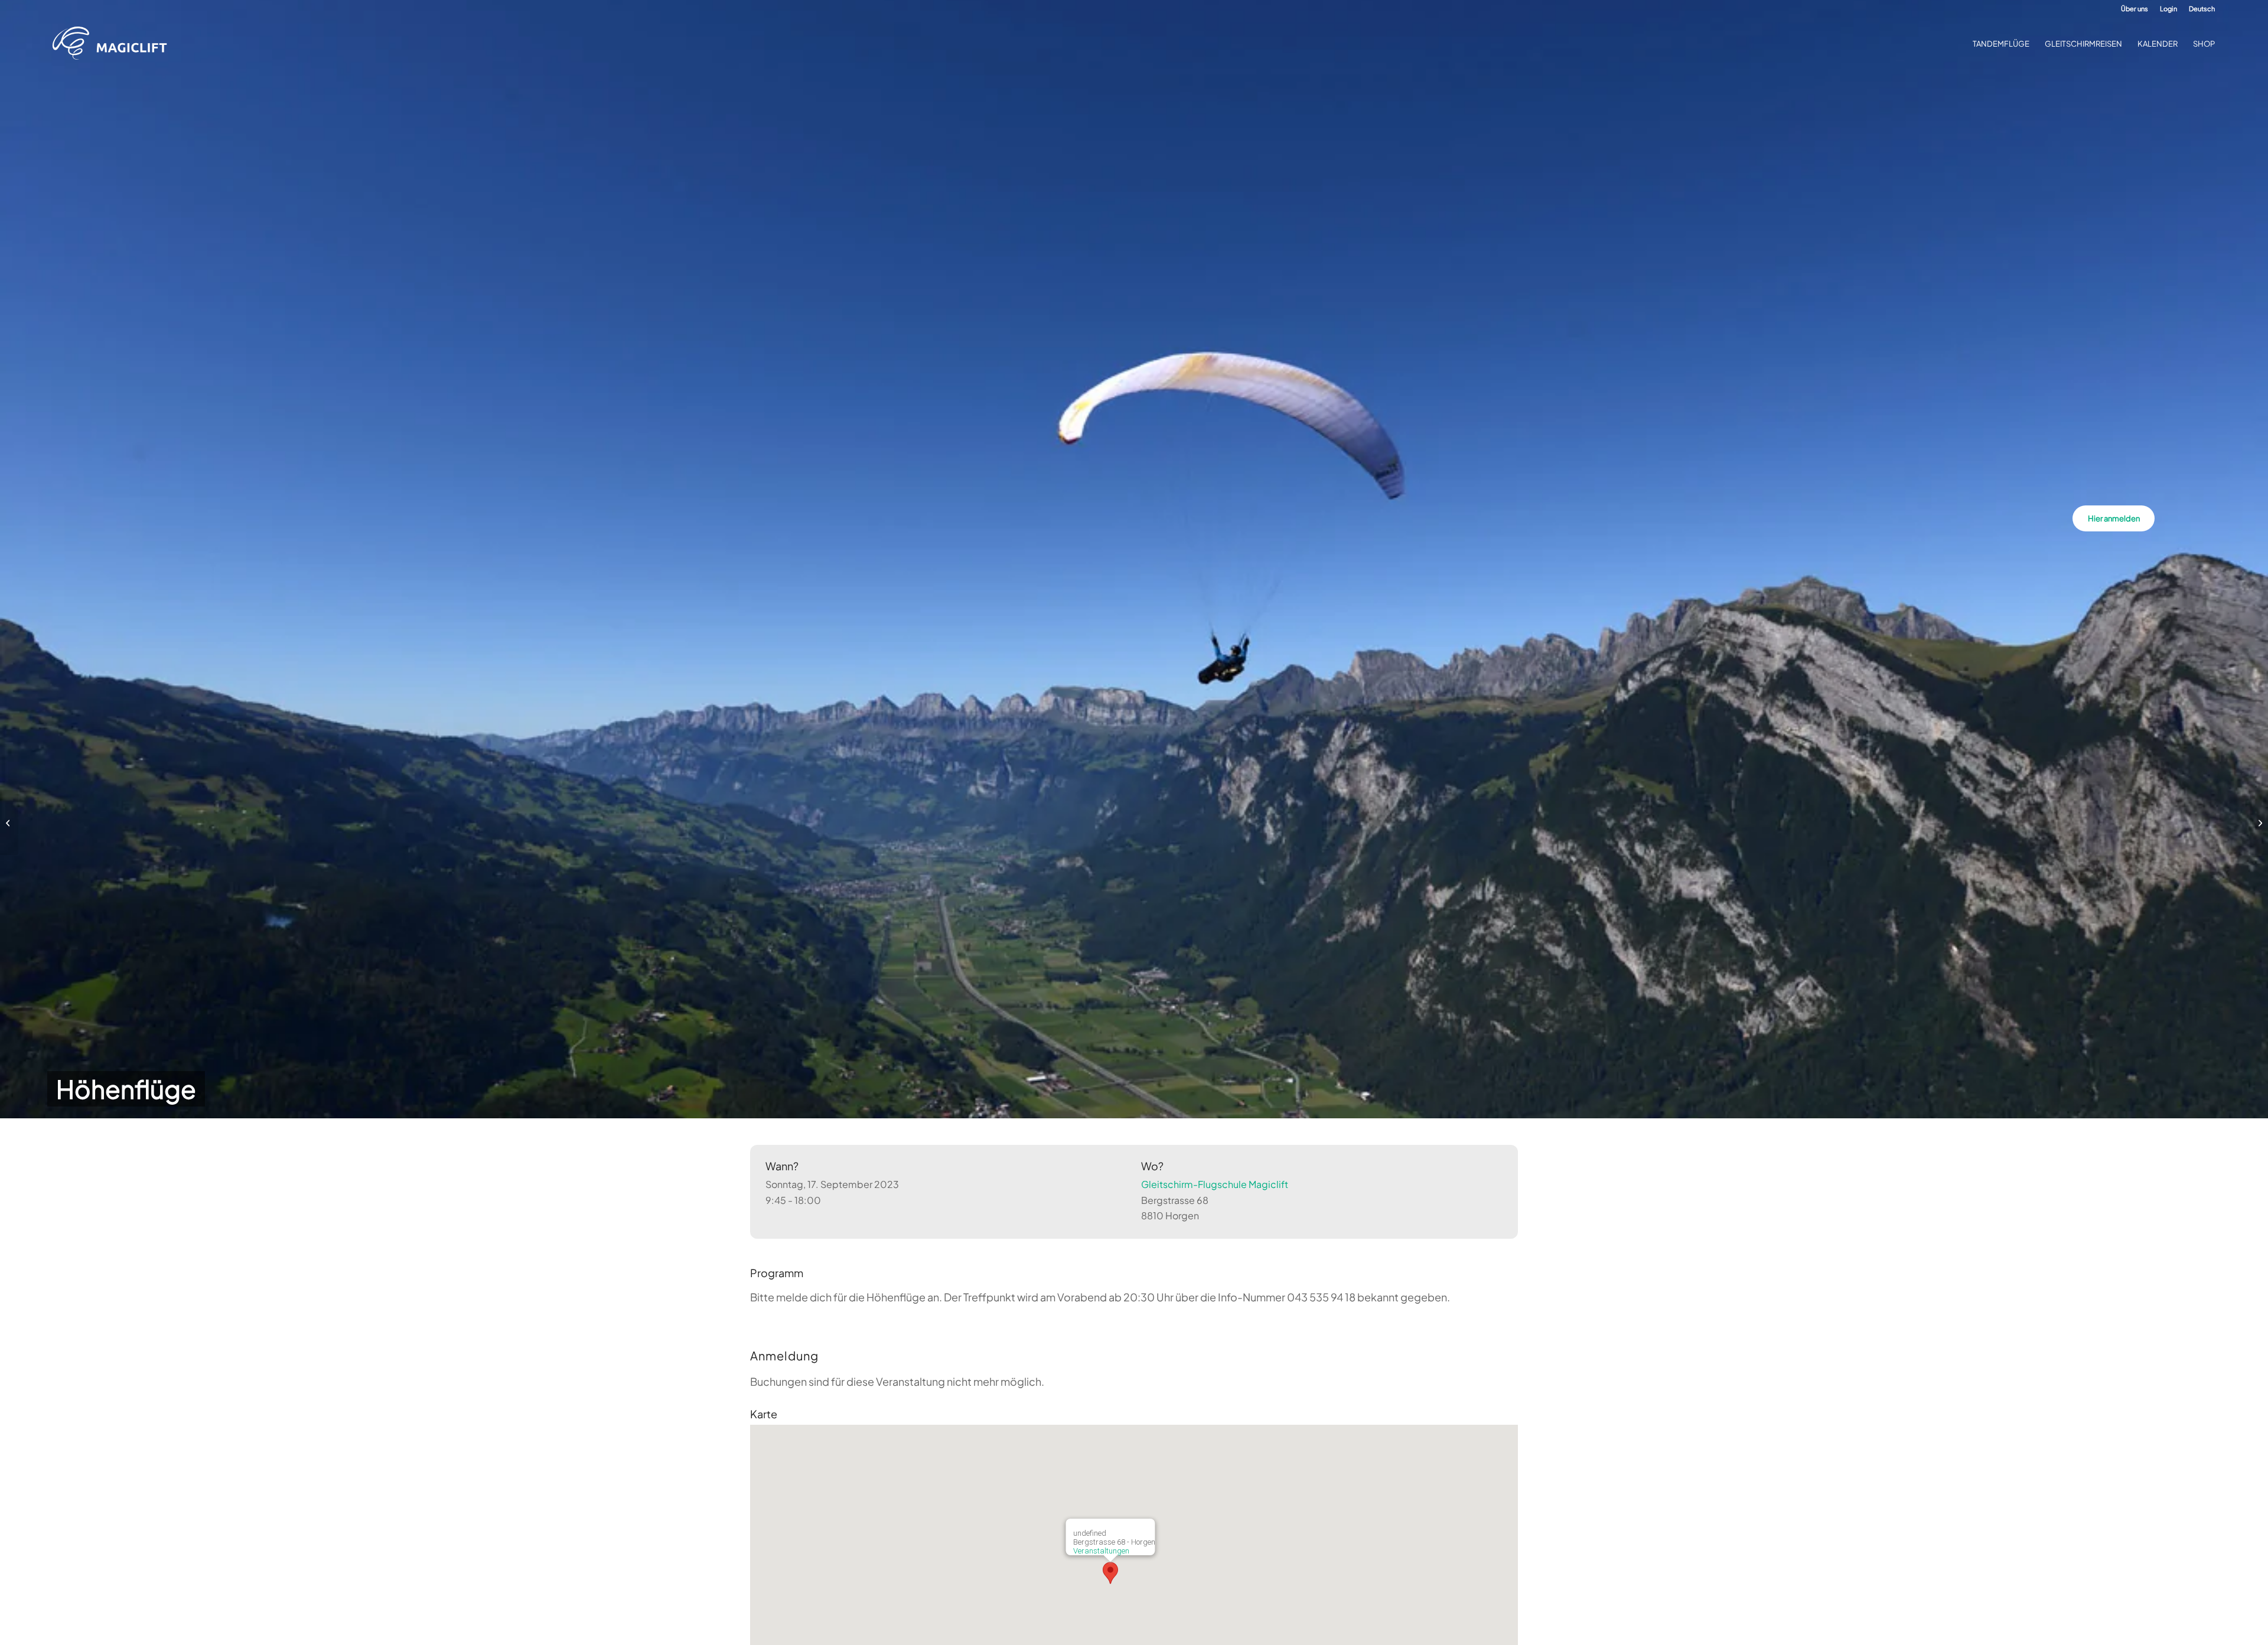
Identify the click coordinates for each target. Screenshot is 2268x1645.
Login (2168, 9)
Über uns (2135, 9)
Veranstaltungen (1101, 1551)
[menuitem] (2135, 9)
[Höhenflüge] (9, 822)
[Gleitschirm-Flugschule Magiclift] (113, 44)
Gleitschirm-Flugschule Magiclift (1215, 1184)
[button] (1110, 1573)
